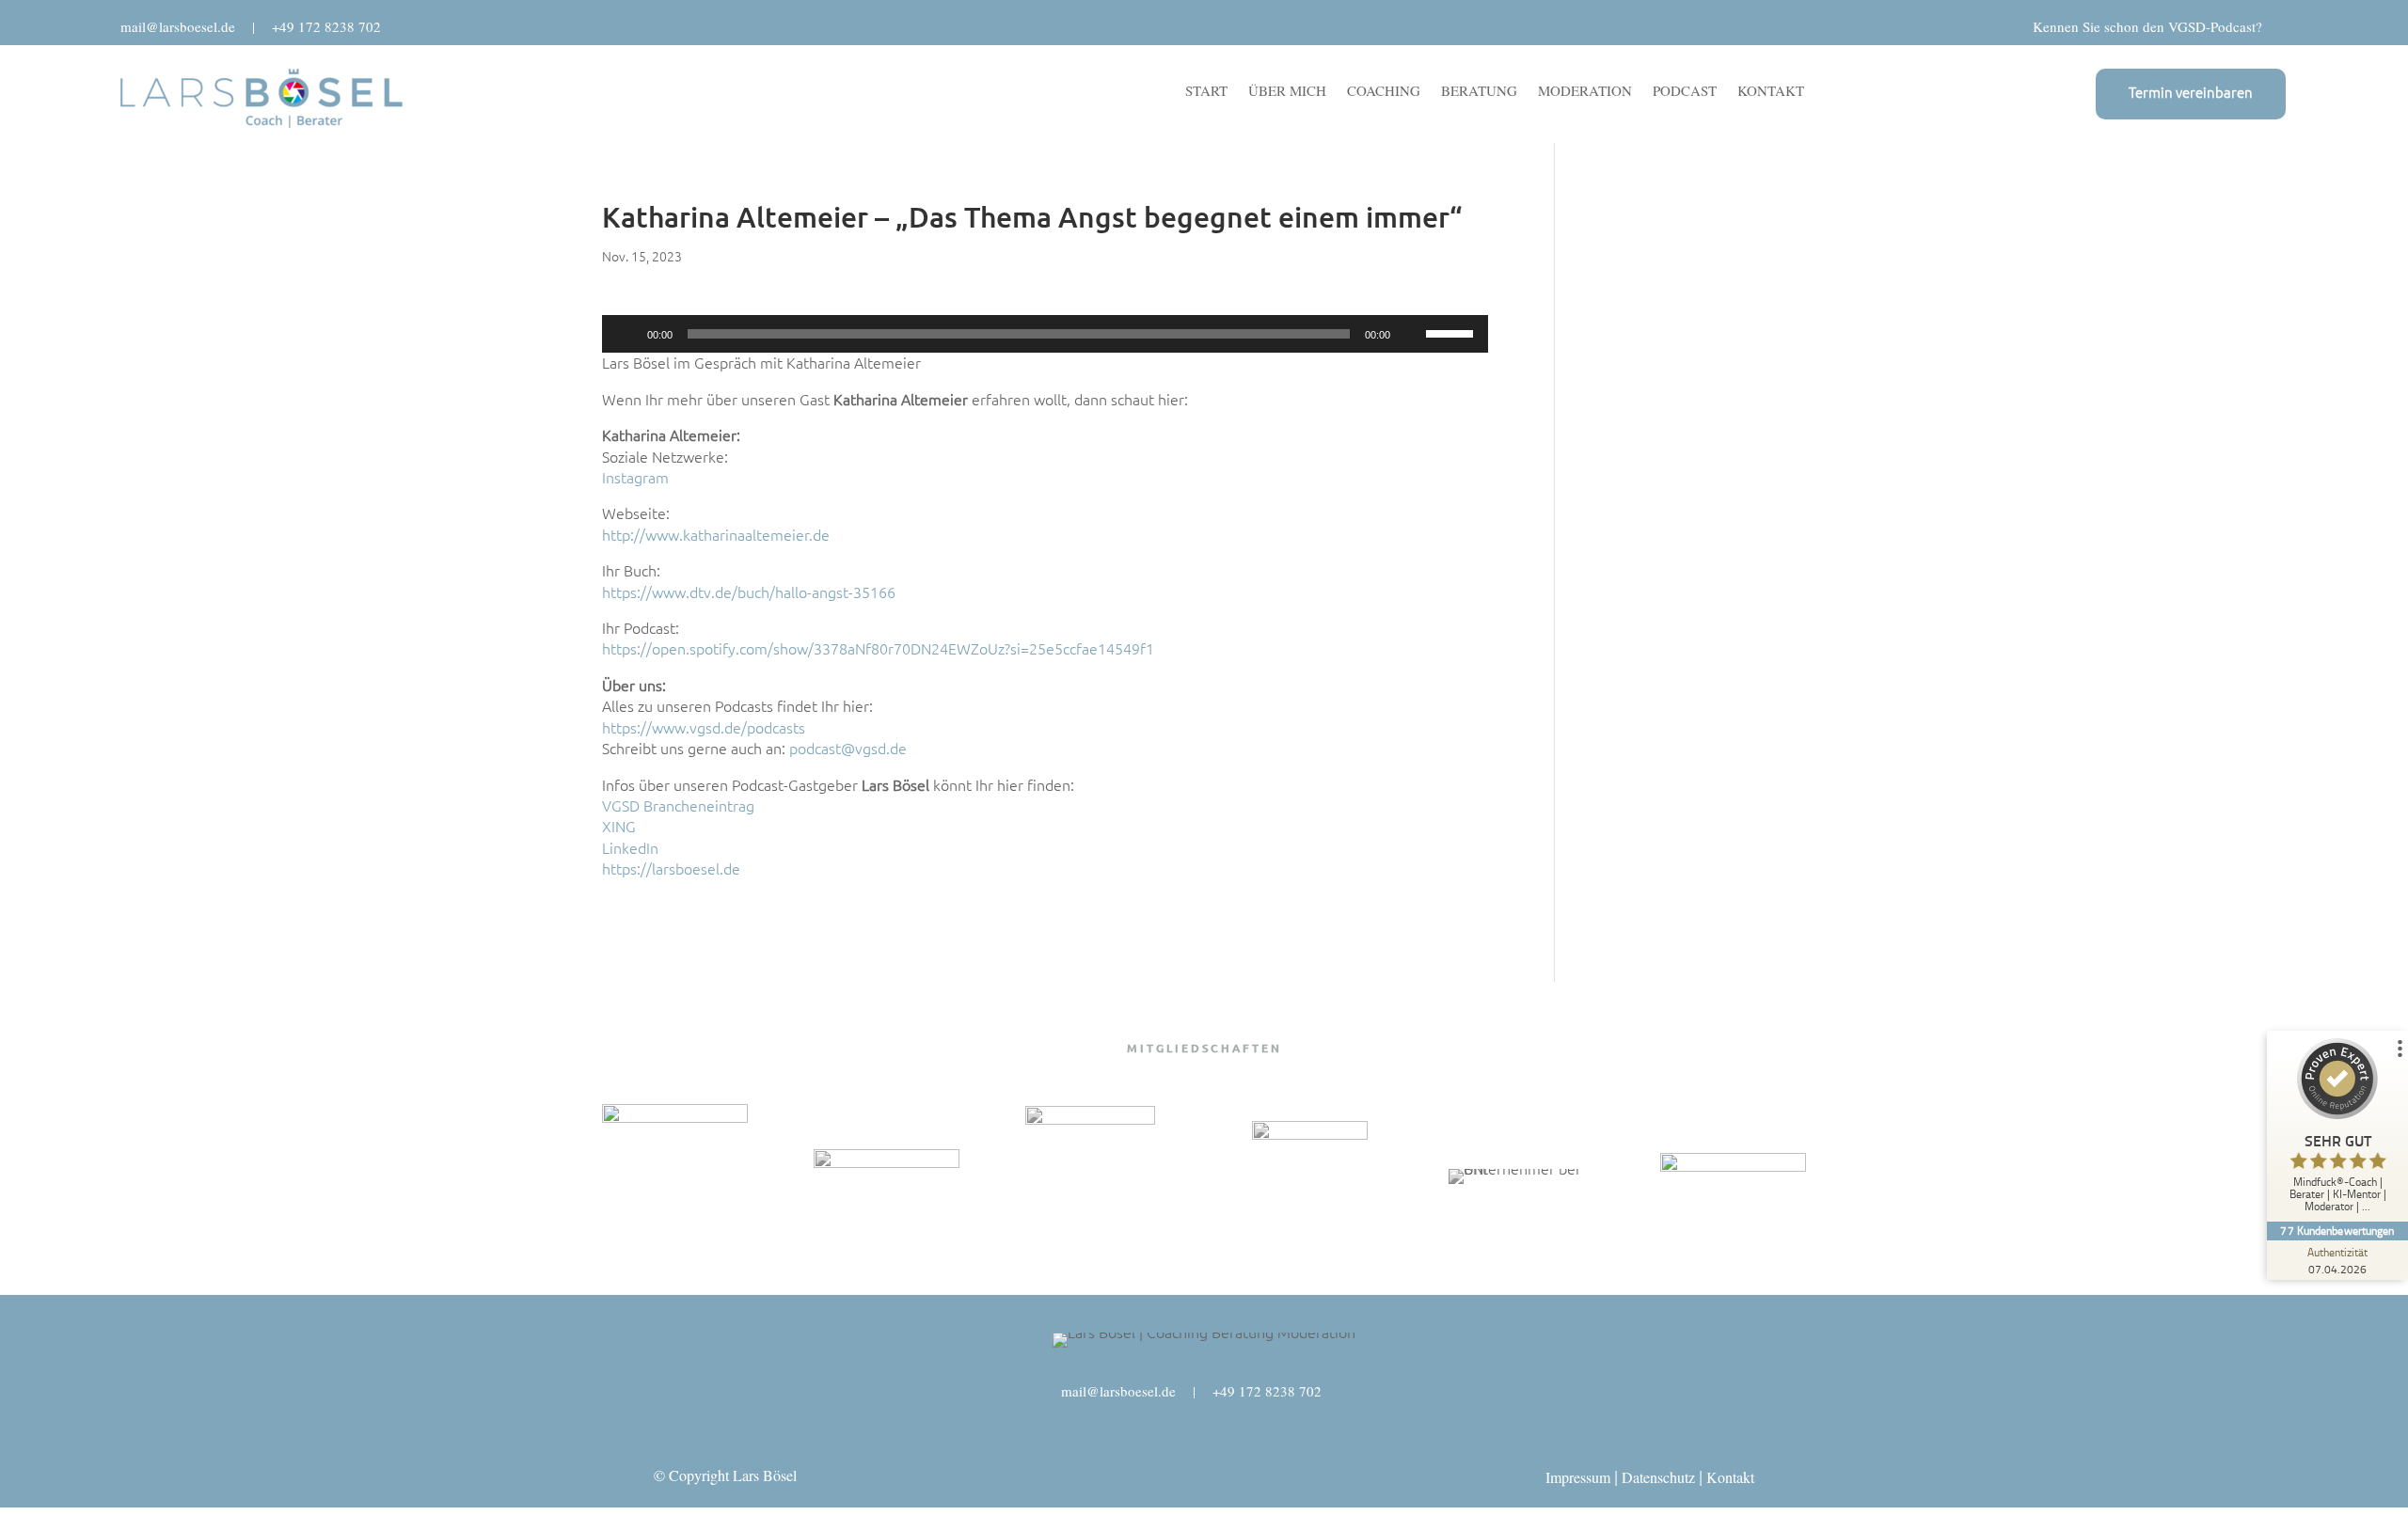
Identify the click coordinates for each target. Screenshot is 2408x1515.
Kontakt (1771, 92)
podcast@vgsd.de (848, 749)
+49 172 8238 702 (326, 26)
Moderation (1585, 92)
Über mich (1287, 92)
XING (619, 827)
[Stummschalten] (1411, 334)
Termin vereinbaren (2191, 93)
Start (1206, 92)
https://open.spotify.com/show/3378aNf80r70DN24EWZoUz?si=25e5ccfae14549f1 (878, 649)
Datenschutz (1658, 1477)
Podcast (1685, 92)
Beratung (1479, 92)
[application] (1045, 334)
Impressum (1578, 1477)
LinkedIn (630, 848)
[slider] (1452, 332)
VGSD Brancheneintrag (678, 806)
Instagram (635, 478)
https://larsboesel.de (671, 869)
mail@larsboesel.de (178, 26)
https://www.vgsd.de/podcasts (704, 728)
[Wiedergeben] (626, 334)
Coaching (1384, 92)
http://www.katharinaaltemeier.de (716, 535)
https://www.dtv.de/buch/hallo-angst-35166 (749, 592)
